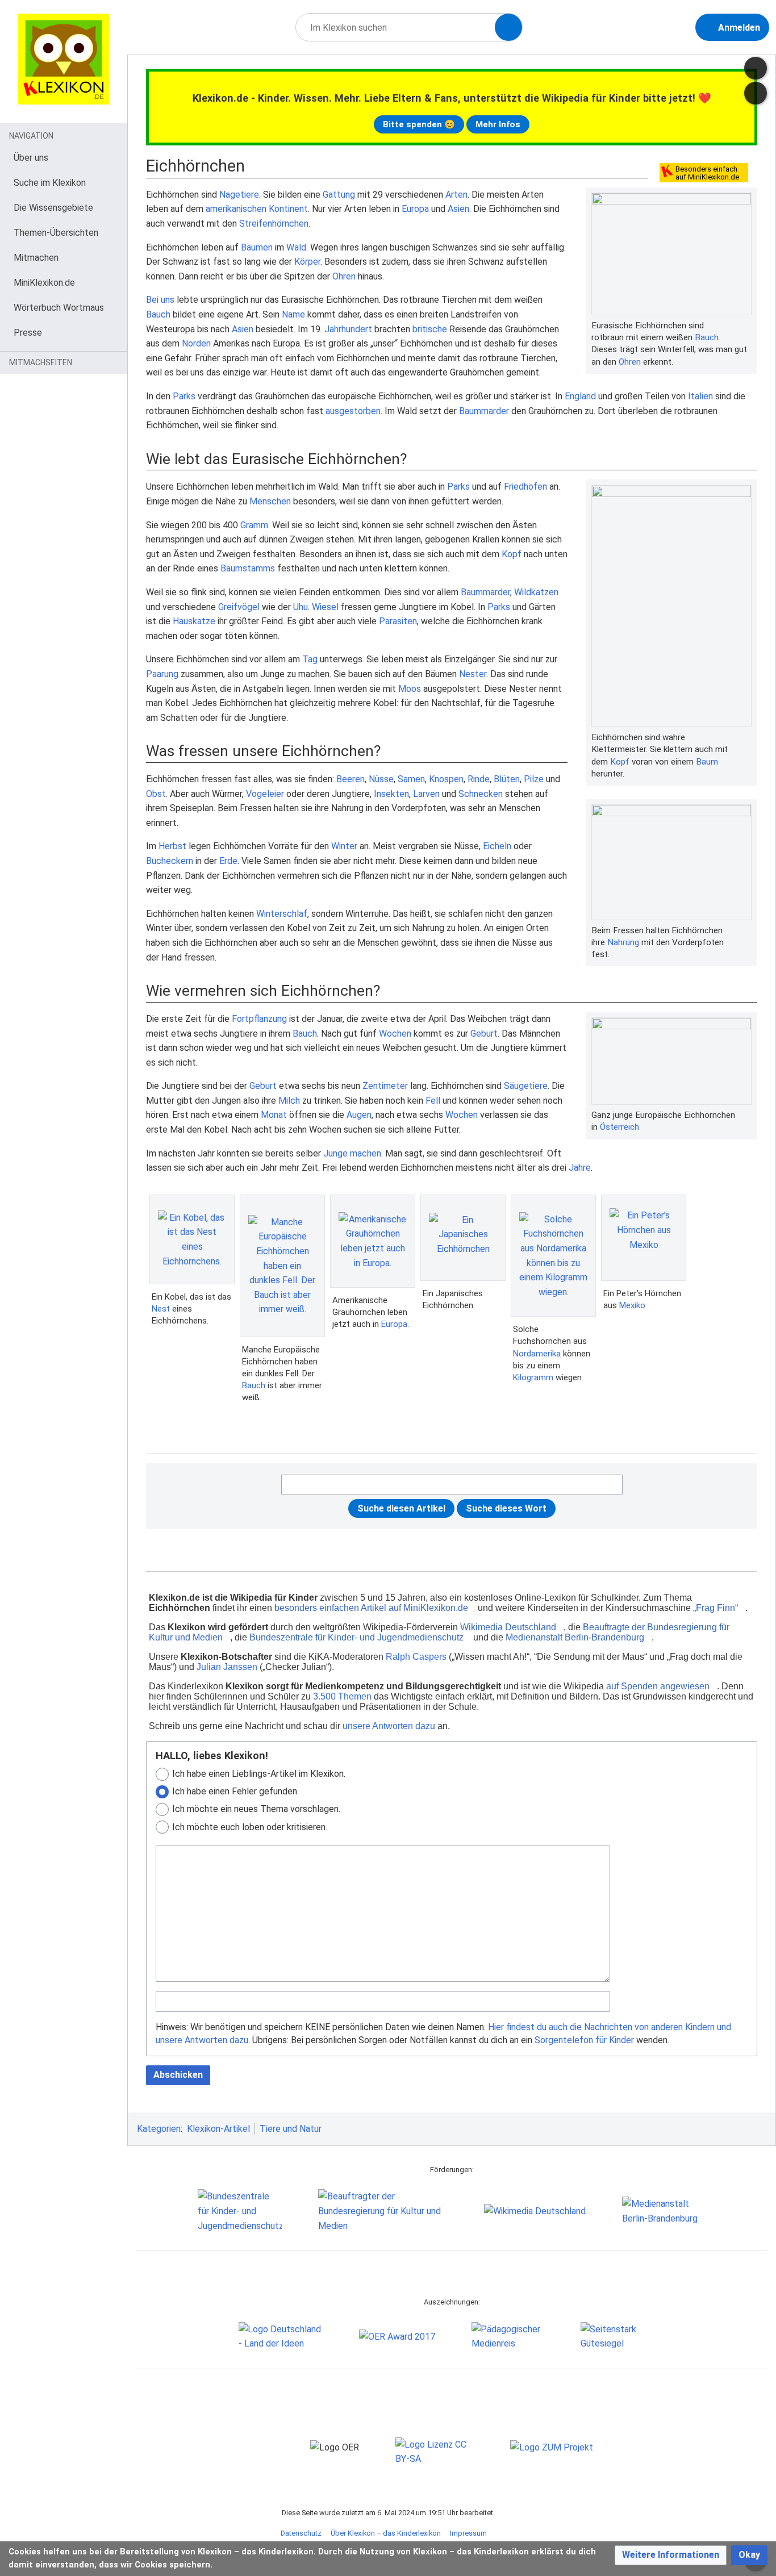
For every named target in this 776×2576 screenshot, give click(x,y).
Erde (228, 861)
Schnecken (481, 794)
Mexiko (632, 1305)
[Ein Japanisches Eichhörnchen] (463, 1238)
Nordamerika (537, 1354)
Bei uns (160, 300)
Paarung (162, 674)
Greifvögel (239, 607)
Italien (700, 396)
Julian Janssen (227, 1667)
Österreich (619, 1127)
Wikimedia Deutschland (508, 1627)
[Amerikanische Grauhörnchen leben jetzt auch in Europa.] (373, 1241)
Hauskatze (194, 621)
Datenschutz (301, 2533)
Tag (310, 659)
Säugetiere (526, 1086)
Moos (410, 689)
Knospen (446, 779)
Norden (196, 343)
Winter (344, 846)
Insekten (391, 794)
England (580, 396)
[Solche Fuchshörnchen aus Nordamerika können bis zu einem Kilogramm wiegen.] (553, 1256)
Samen (411, 779)
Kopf (620, 762)
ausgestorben (353, 411)
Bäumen (257, 247)
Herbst (172, 846)
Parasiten (398, 621)
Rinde (479, 779)
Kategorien (159, 2129)
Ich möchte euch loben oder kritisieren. (250, 1827)
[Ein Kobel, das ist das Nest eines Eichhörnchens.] (192, 1239)
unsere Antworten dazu (389, 1726)
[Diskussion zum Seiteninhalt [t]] (756, 68)
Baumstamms (248, 568)
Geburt (484, 1034)
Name (293, 314)
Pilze (534, 779)
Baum (707, 762)
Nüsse (381, 779)
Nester (473, 674)
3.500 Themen (342, 1696)
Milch (289, 1101)
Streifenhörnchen (274, 224)
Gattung (339, 195)
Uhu (301, 607)
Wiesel (325, 607)
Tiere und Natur (291, 2129)
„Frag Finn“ (715, 1608)
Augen (359, 1115)
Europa (415, 209)
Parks (184, 396)
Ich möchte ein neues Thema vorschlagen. (256, 1809)
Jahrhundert (348, 329)
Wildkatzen (536, 592)
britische (430, 329)
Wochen (395, 1034)
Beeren (351, 779)
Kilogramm (533, 1377)
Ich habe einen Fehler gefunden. (235, 1791)
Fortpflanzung (259, 1019)
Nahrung (623, 942)
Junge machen (352, 1153)
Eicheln (497, 846)
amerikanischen (236, 209)
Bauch (707, 337)
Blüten (507, 779)
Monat (274, 1115)
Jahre (580, 1168)
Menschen (270, 501)
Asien (458, 209)
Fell (433, 1101)
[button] (671, 2555)
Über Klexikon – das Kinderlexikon (386, 2533)
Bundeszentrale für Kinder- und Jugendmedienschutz (356, 1637)
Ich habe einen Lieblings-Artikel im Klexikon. (259, 1774)
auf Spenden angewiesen (658, 1686)
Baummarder (484, 411)
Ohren (630, 362)
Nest (161, 1309)
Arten (456, 195)
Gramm (254, 525)
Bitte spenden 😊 (419, 124)
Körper (307, 262)
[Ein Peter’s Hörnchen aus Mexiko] (644, 1237)
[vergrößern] (746, 325)
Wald (296, 247)
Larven (426, 794)
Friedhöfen (525, 487)
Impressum (468, 2533)
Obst (156, 794)
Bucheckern (170, 861)
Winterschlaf (282, 914)
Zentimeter (385, 1086)
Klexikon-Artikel (218, 2129)
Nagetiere (239, 195)
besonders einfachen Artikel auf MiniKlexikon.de (371, 1608)
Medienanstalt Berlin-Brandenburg (575, 1637)
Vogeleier (265, 794)
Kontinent (288, 209)
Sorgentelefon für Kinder (584, 2040)
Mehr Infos (498, 124)
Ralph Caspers (416, 1657)
